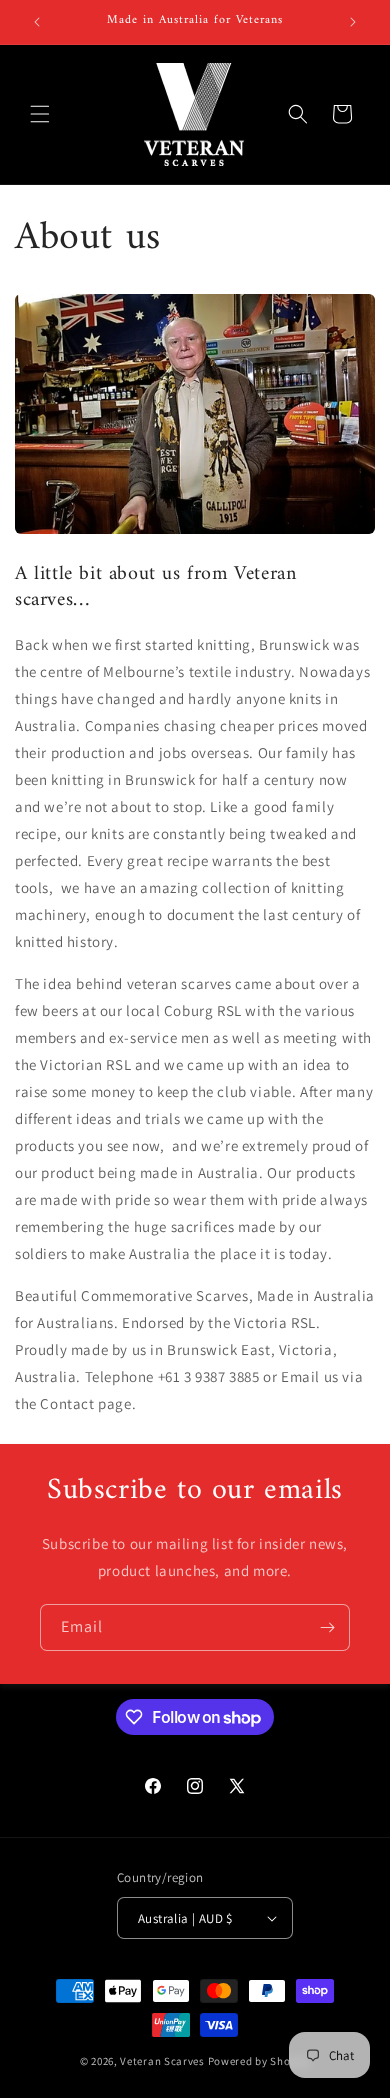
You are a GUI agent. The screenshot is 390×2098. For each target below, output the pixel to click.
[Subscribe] (327, 1627)
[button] (40, 114)
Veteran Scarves (162, 2061)
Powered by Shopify (259, 2061)
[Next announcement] (353, 22)
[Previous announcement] (37, 22)
